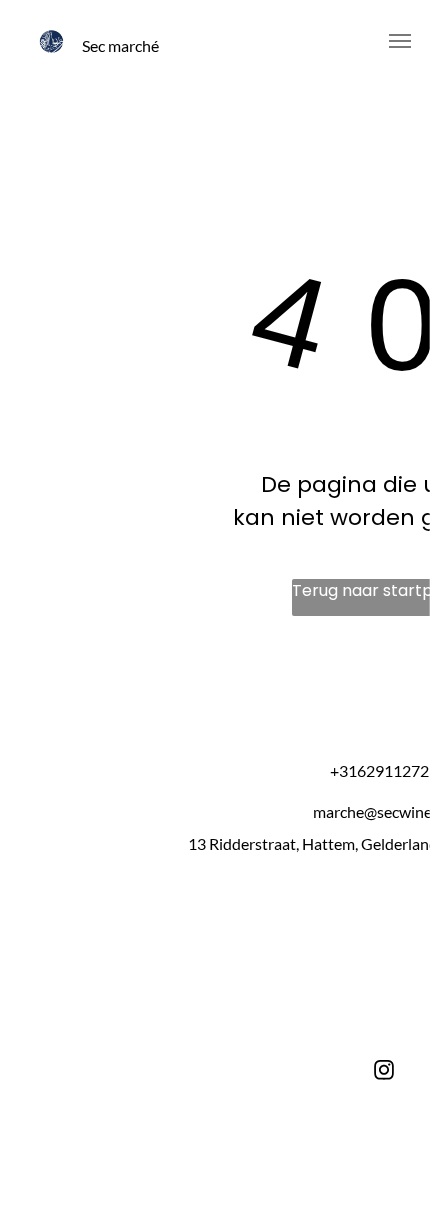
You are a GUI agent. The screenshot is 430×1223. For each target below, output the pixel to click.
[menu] (400, 41)
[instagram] (384, 1072)
